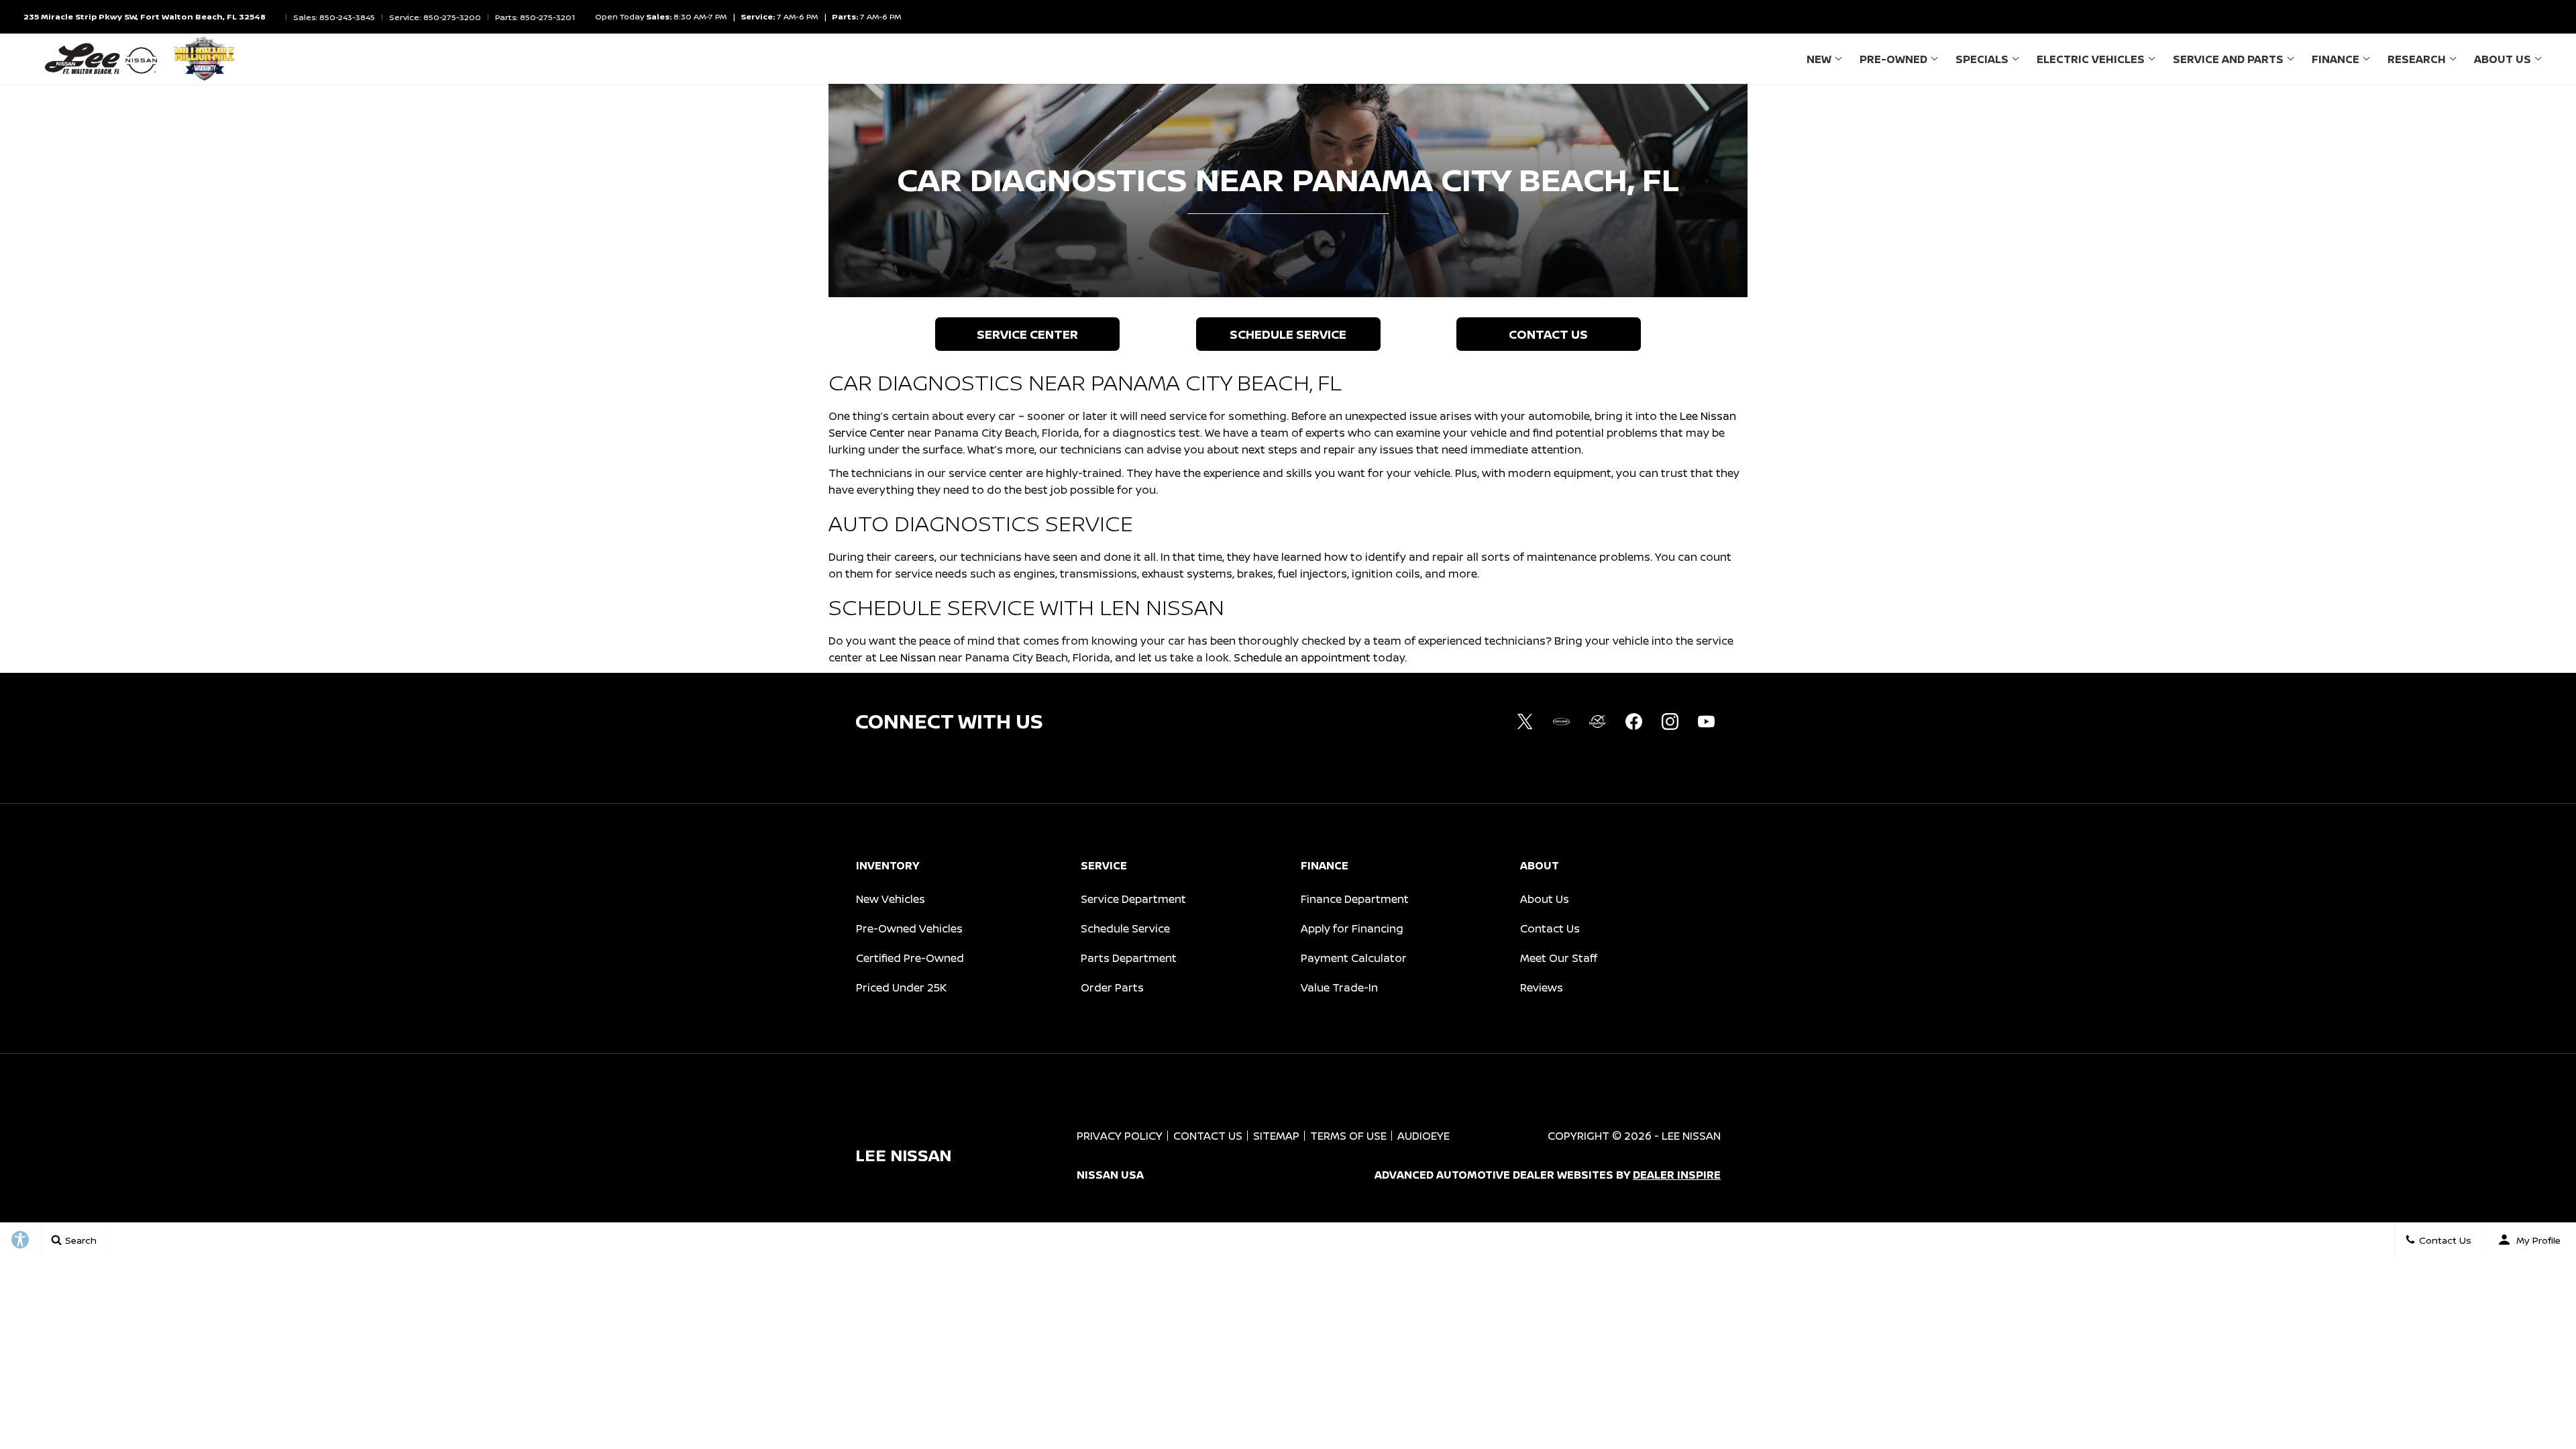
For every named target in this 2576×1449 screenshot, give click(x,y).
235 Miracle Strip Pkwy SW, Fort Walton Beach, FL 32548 (145, 16)
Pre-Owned (1893, 59)
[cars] (1561, 721)
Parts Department (1129, 958)
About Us (2503, 59)
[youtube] (1706, 721)
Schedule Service (1288, 334)
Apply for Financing (1352, 928)
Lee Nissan (908, 657)
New (1819, 59)
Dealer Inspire (1677, 1175)
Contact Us (1548, 334)
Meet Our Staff (1559, 958)
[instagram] (1670, 721)
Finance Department (1355, 899)
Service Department (1133, 899)
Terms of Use (1348, 1136)
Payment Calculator (1354, 958)
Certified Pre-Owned (910, 958)
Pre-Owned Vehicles (909, 928)
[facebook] (1633, 721)
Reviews (1542, 987)
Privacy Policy (1120, 1136)
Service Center (1027, 334)
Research (2417, 59)
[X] (1525, 721)
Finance (2336, 59)
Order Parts (1112, 987)
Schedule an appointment (1302, 657)
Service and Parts (2228, 59)
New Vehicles (891, 899)
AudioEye (1424, 1136)
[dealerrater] (1597, 721)
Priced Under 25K (901, 987)
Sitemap (1276, 1136)
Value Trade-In (1339, 987)
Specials (1982, 59)
